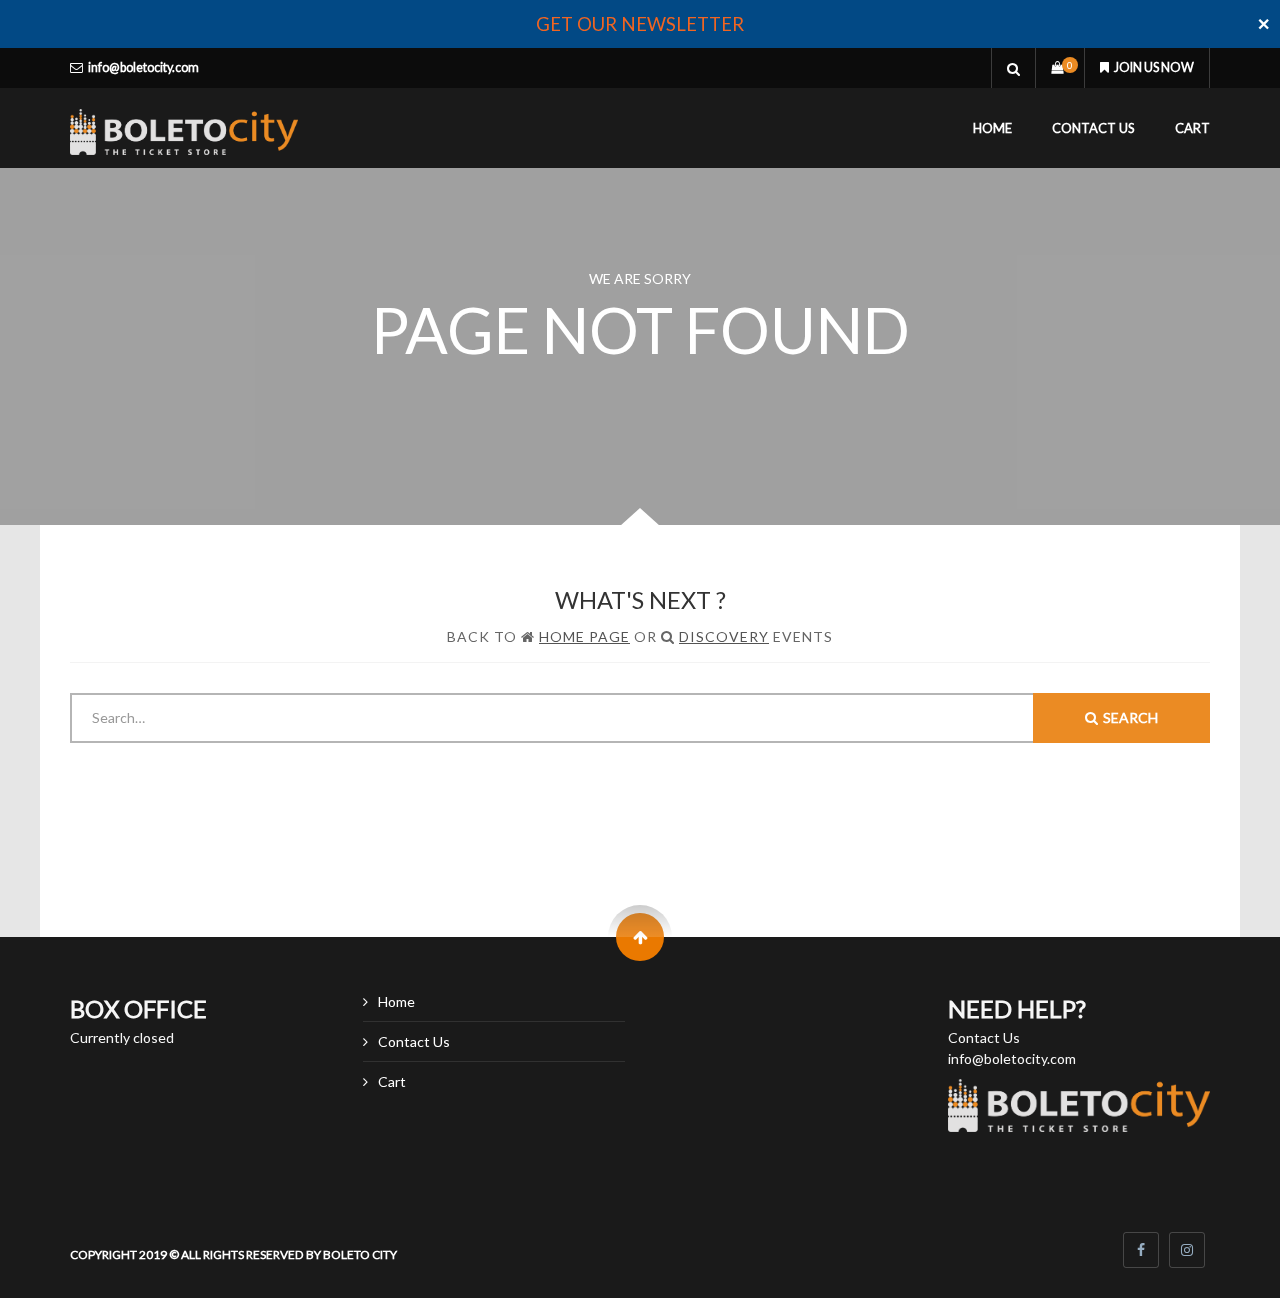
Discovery (724, 636)
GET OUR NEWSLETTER (640, 24)
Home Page (584, 636)
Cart (1192, 128)
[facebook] (1141, 1250)
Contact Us (1093, 128)
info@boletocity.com (143, 67)
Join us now (1154, 67)
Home (992, 128)
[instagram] (1187, 1250)
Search (1130, 717)
